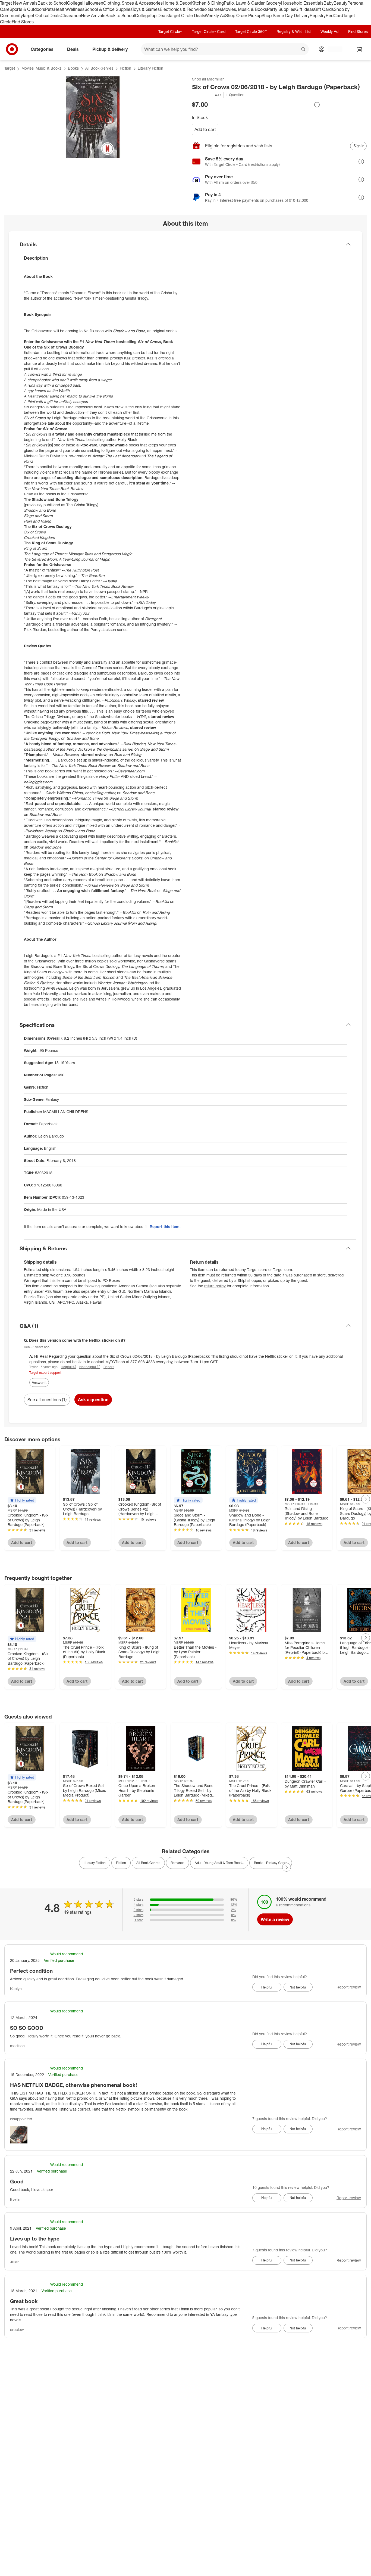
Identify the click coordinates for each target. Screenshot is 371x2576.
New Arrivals (93, 15)
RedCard (334, 15)
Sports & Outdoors (27, 9)
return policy (215, 1286)
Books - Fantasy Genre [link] (271, 1863)
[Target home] (12, 49)
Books (73, 68)
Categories (42, 49)
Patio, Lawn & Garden (245, 3)
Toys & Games (146, 9)
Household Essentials (302, 3)
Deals (55, 15)
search (304, 50)
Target (10, 68)
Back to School (52, 3)
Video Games (209, 9)
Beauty (340, 3)
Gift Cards (324, 9)
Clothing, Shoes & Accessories (133, 3)
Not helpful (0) (90, 1367)
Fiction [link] (121, 1863)
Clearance (71, 15)
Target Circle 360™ (251, 31)
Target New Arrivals (19, 3)
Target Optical (36, 15)
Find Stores (23, 22)
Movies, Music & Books (244, 9)
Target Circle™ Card (209, 31)
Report (109, 1367)
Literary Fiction (150, 68)
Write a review (275, 1919)
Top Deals (159, 15)
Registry (318, 15)
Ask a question (93, 1400)
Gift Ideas (305, 9)
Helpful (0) (68, 1367)
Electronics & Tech (178, 9)
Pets (49, 9)
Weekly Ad (215, 15)
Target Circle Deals (186, 15)
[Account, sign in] (332, 49)
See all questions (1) (47, 1400)
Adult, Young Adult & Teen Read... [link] (219, 1863)
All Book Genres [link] (148, 1863)
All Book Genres (99, 68)
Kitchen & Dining (207, 3)
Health (60, 9)
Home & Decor (177, 3)
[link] (207, 95)
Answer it (39, 1382)
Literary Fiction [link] (95, 1863)
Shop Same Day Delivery (286, 15)
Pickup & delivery (110, 49)
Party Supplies (281, 9)
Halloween (93, 3)
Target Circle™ (170, 31)
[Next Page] (366, 1499)
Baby (328, 3)
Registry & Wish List (294, 31)
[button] (207, 95)
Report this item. (165, 1227)
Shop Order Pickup (243, 15)
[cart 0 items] (360, 49)
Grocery (273, 3)
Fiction (125, 68)
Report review (349, 1987)
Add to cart (205, 129)
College (75, 3)
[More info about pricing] (317, 105)
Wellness (76, 9)
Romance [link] (177, 1863)
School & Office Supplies (108, 9)
